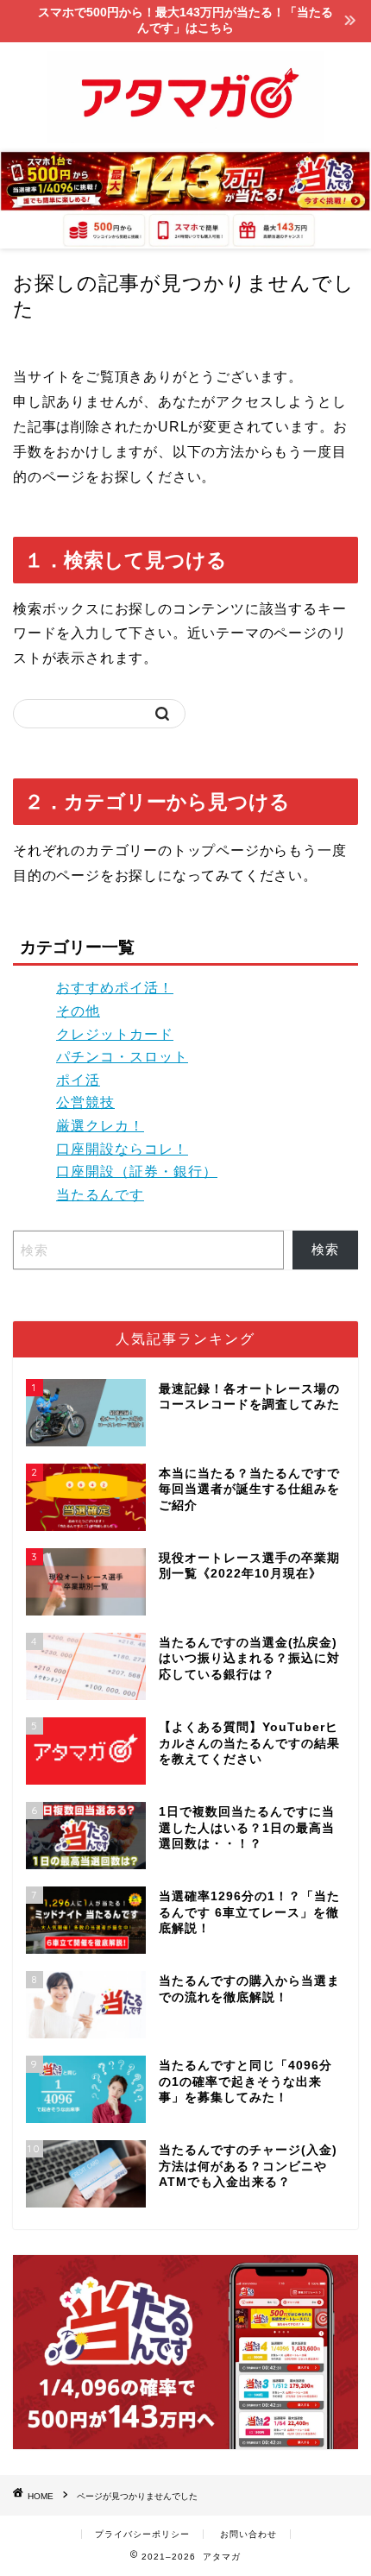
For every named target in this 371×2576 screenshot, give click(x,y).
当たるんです (100, 1195)
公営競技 (85, 1102)
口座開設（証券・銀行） (137, 1171)
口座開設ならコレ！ (122, 1149)
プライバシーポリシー (142, 2534)
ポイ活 (78, 1080)
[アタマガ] (185, 137)
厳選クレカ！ (100, 1126)
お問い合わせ (248, 2534)
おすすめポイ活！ (115, 988)
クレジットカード (115, 1034)
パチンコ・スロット (122, 1057)
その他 (78, 1011)
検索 (325, 1249)
